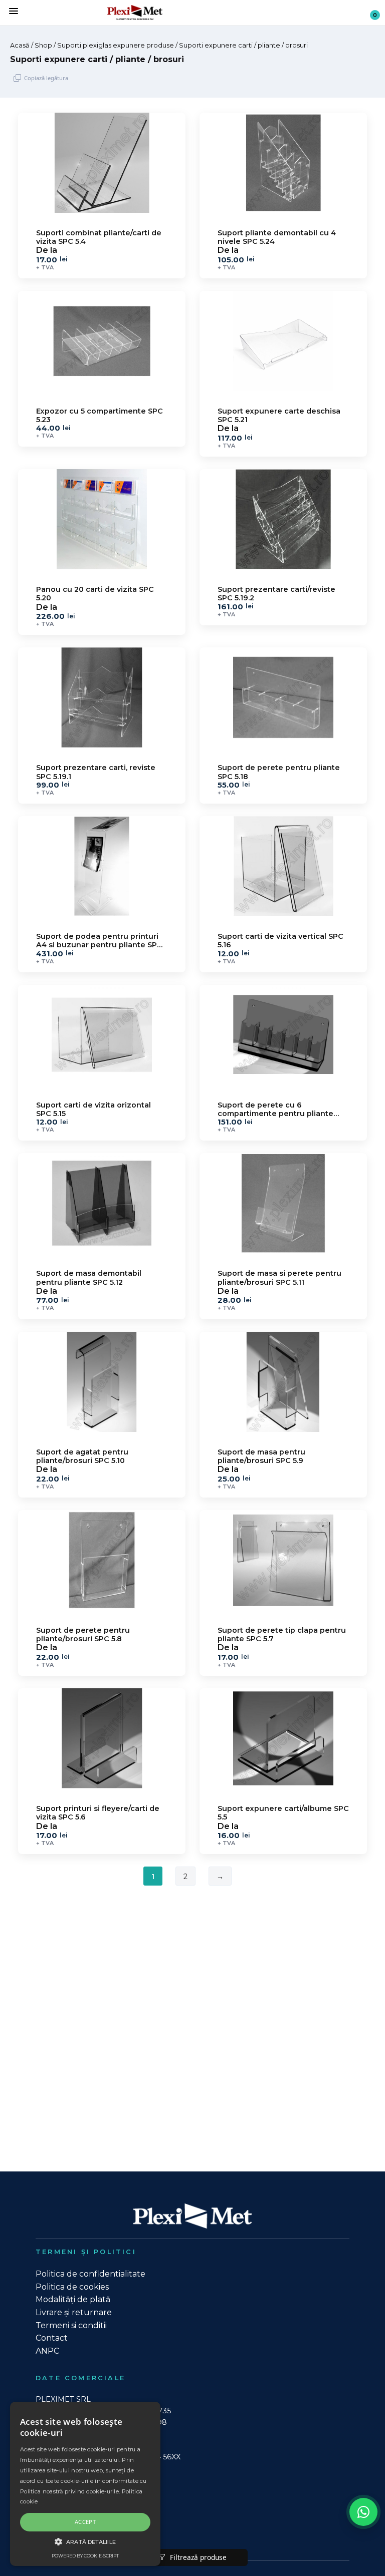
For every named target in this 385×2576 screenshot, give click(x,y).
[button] (85, 2541)
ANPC (47, 2351)
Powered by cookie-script (85, 2556)
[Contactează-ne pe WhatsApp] (363, 2512)
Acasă (20, 45)
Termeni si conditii (71, 2325)
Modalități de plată (73, 2299)
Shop (43, 45)
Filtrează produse (197, 2557)
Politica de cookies (72, 2287)
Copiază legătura (46, 78)
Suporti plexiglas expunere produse (116, 45)
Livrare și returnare (74, 2312)
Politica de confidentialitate (90, 2274)
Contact (52, 2338)
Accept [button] (85, 2522)
